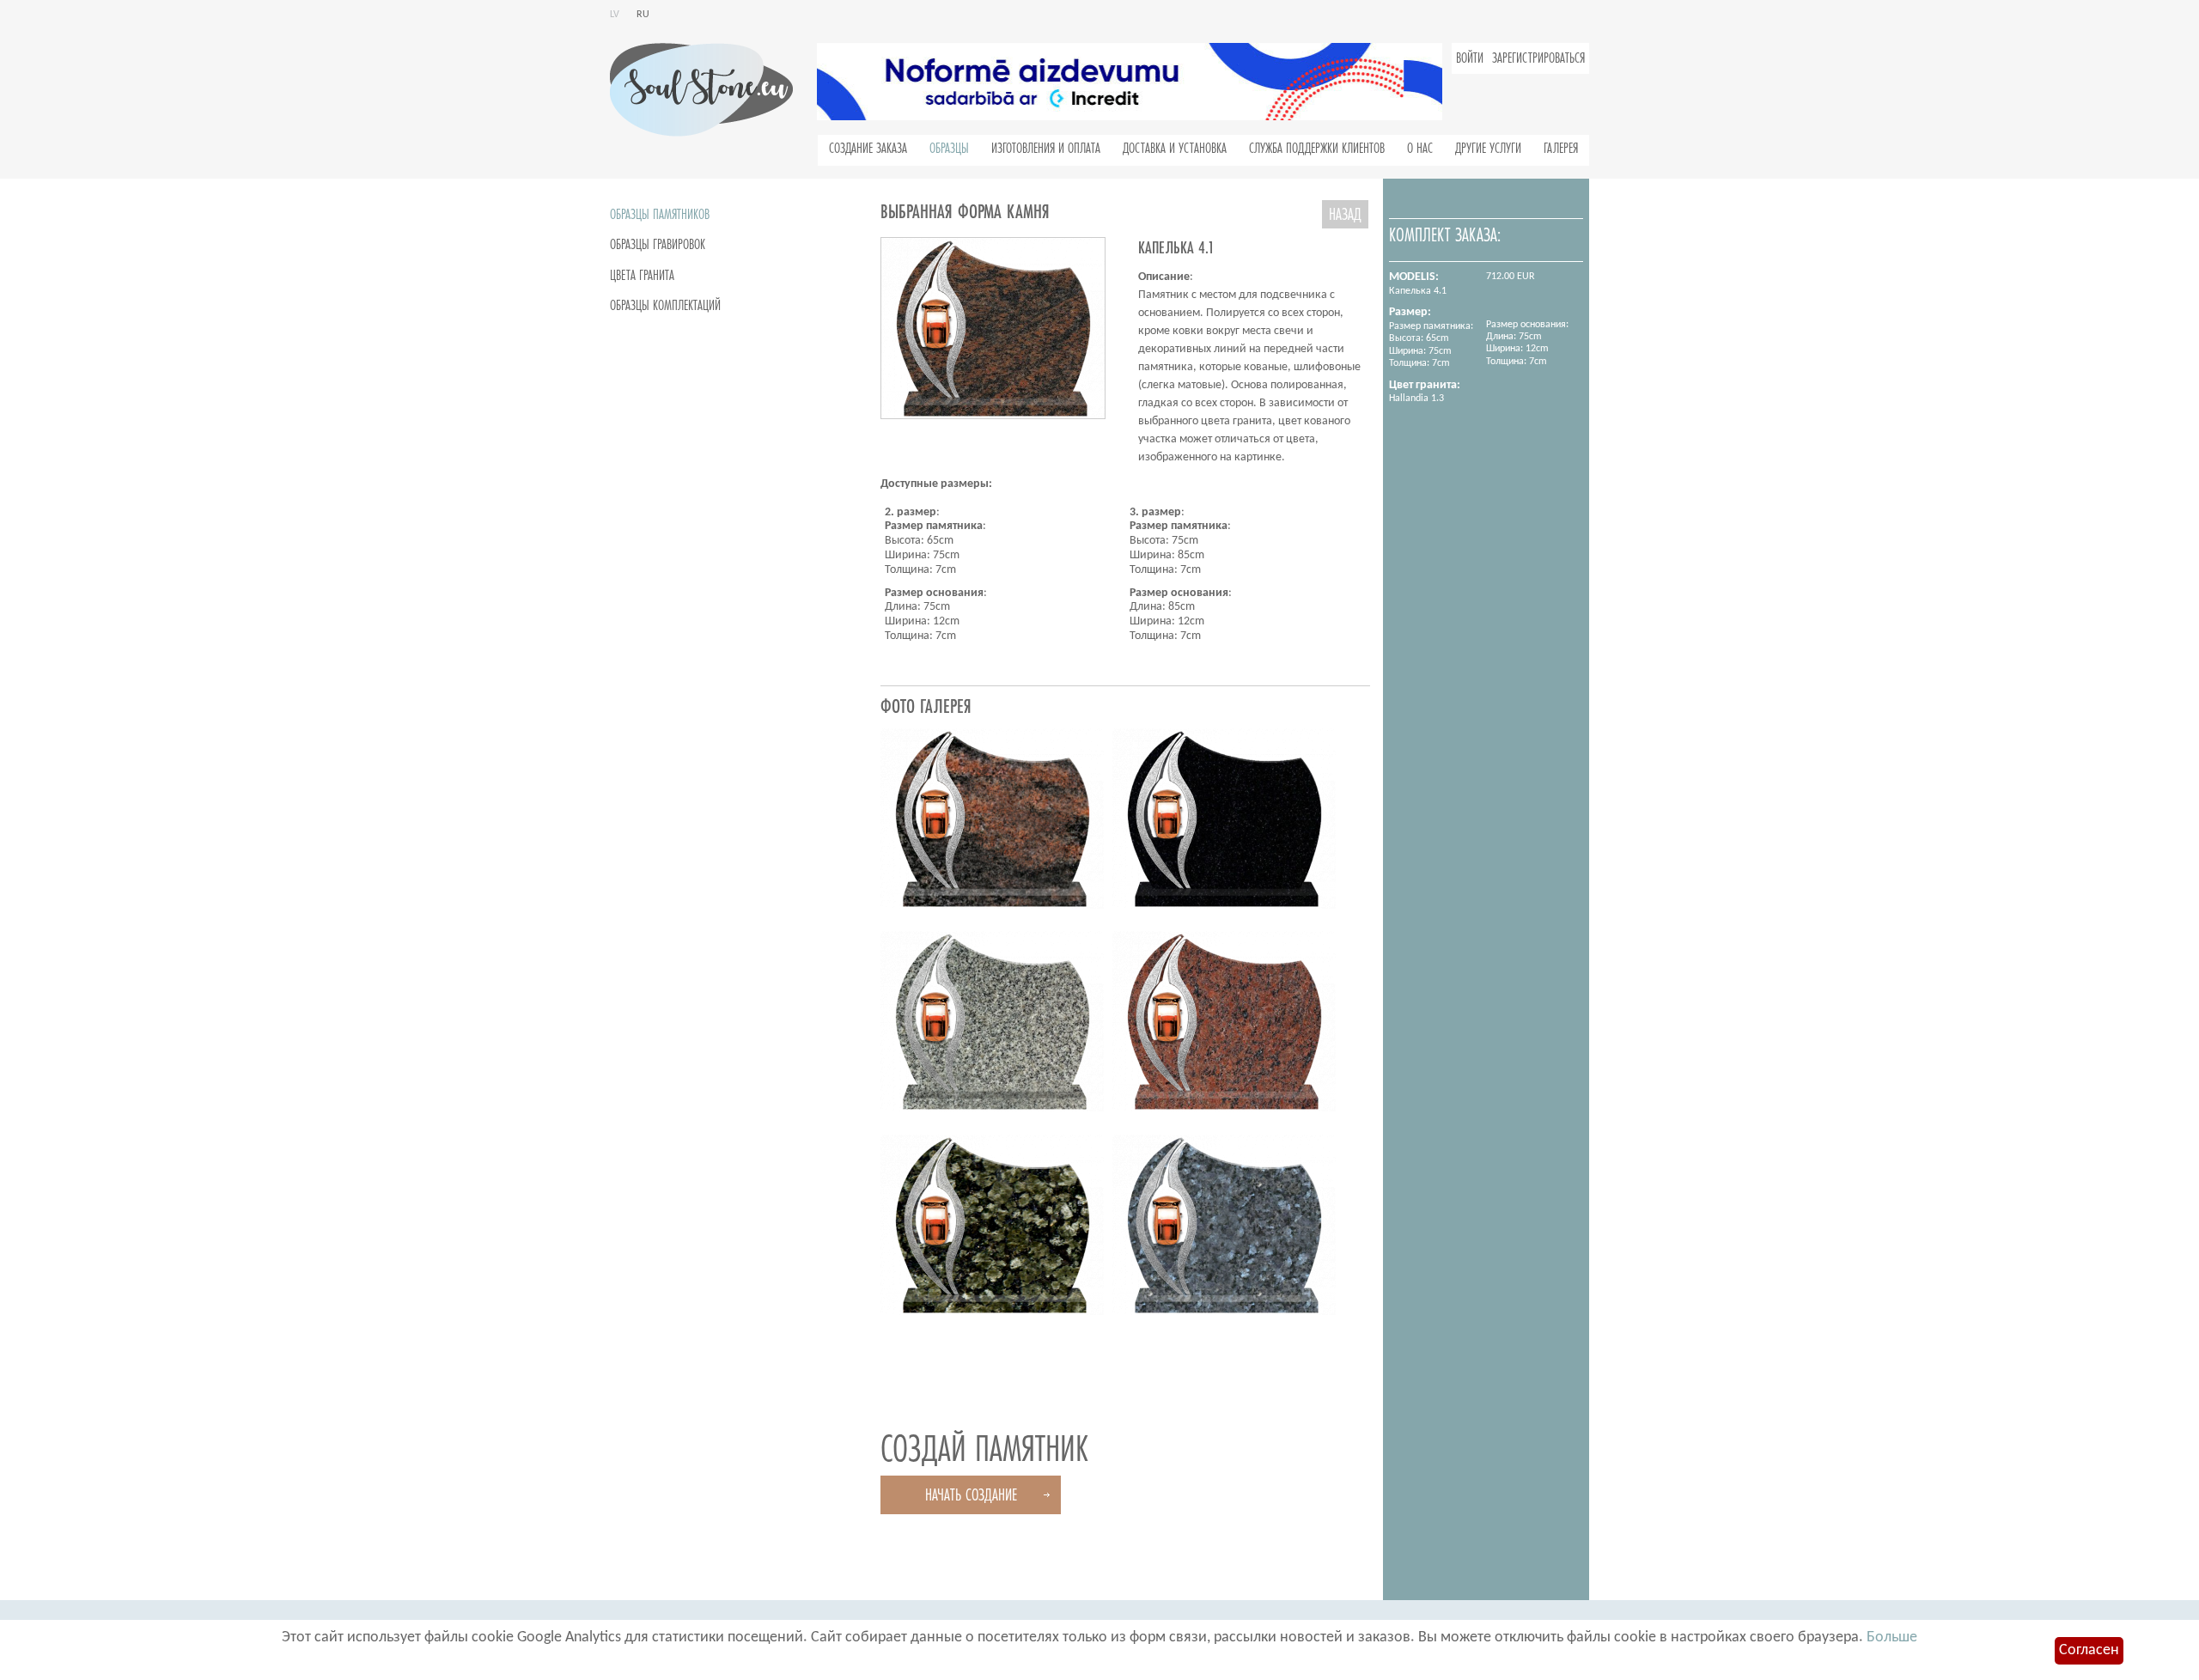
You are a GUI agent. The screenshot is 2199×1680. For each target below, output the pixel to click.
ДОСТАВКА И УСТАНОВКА (1175, 149)
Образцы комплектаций (665, 306)
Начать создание (971, 1495)
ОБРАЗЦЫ (949, 149)
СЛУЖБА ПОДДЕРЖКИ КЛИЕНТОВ (1317, 149)
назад (1345, 214)
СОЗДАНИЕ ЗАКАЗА (868, 149)
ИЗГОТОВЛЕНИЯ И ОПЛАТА (1046, 149)
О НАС (1420, 149)
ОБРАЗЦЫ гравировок (658, 245)
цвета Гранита (642, 276)
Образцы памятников (660, 215)
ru (643, 15)
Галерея (1561, 149)
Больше (1892, 1637)
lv (615, 15)
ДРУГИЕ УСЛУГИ (1488, 149)
